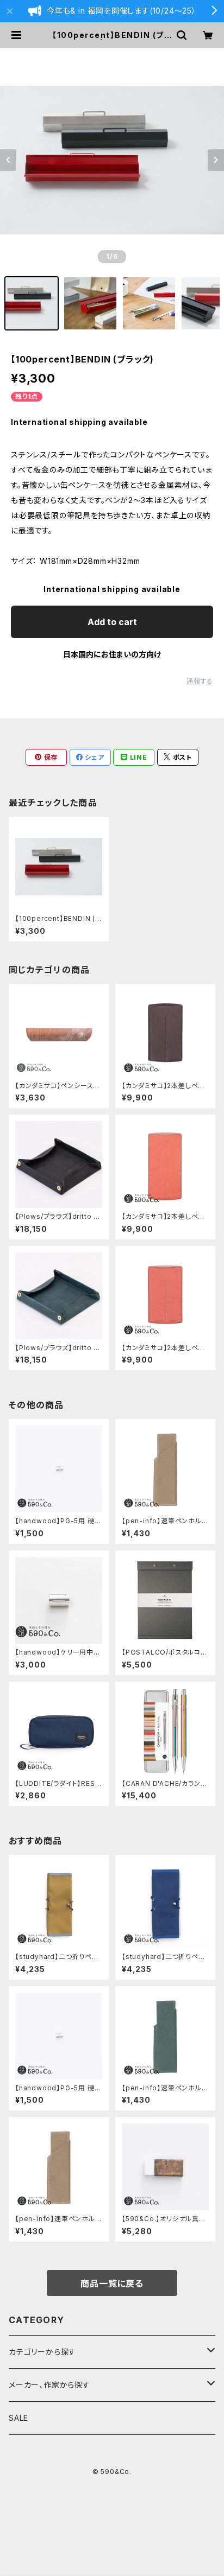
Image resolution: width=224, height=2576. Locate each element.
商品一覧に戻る (112, 2284)
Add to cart (112, 622)
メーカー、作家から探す (49, 2385)
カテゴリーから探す (42, 2352)
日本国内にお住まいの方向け (112, 654)
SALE (18, 2418)
